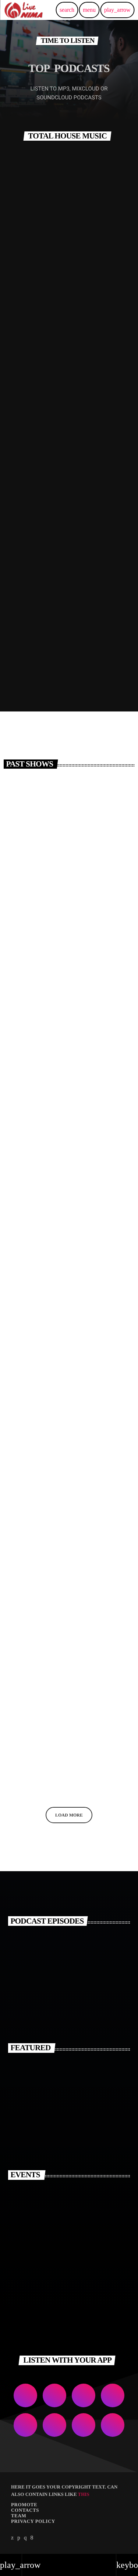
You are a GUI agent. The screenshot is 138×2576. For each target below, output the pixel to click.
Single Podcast (33, 1607)
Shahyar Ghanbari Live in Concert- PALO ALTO (79, 2229)
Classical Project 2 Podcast (50, 1438)
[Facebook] (32, 2538)
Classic (25, 1426)
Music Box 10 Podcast (64, 474)
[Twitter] (13, 2538)
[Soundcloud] (19, 2538)
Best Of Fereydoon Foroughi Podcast (64, 1102)
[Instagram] (25, 2538)
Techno (25, 1258)
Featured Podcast (54, 308)
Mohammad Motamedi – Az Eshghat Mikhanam (82, 2102)
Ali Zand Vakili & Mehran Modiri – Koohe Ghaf (79, 2070)
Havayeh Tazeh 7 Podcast (48, 934)
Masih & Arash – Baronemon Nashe (67, 2135)
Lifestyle (28, 922)
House (23, 292)
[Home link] (24, 10)
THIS (84, 2494)
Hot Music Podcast (39, 1270)
